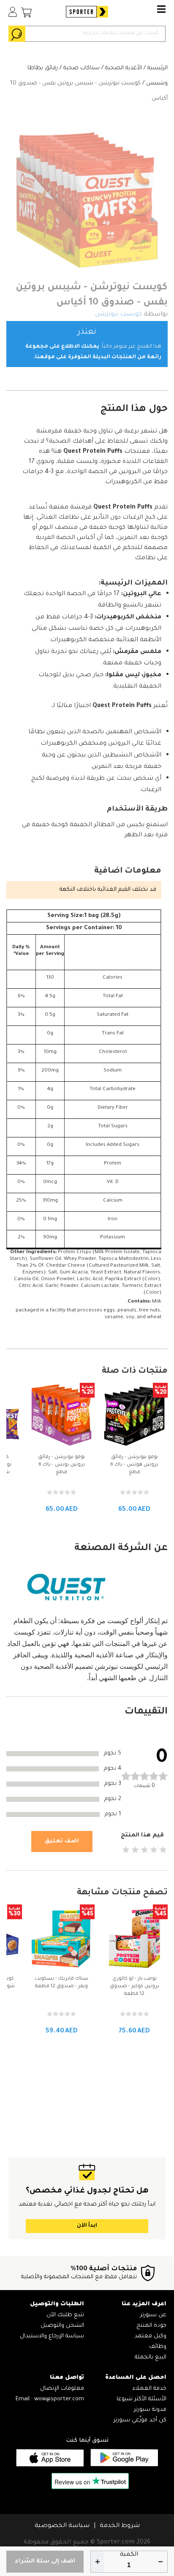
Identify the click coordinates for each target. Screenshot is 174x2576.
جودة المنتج (151, 2326)
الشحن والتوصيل (62, 2326)
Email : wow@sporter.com (50, 2399)
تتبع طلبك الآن (65, 2315)
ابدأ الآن (87, 2226)
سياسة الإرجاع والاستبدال (52, 2336)
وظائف (158, 2347)
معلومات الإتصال (62, 2389)
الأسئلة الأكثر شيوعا (141, 2399)
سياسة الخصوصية (62, 2526)
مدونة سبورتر (150, 2410)
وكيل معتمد (150, 2336)
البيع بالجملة (151, 2357)
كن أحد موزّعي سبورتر (140, 2420)
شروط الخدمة (120, 2526)
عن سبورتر (153, 2315)
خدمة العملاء (150, 2389)
